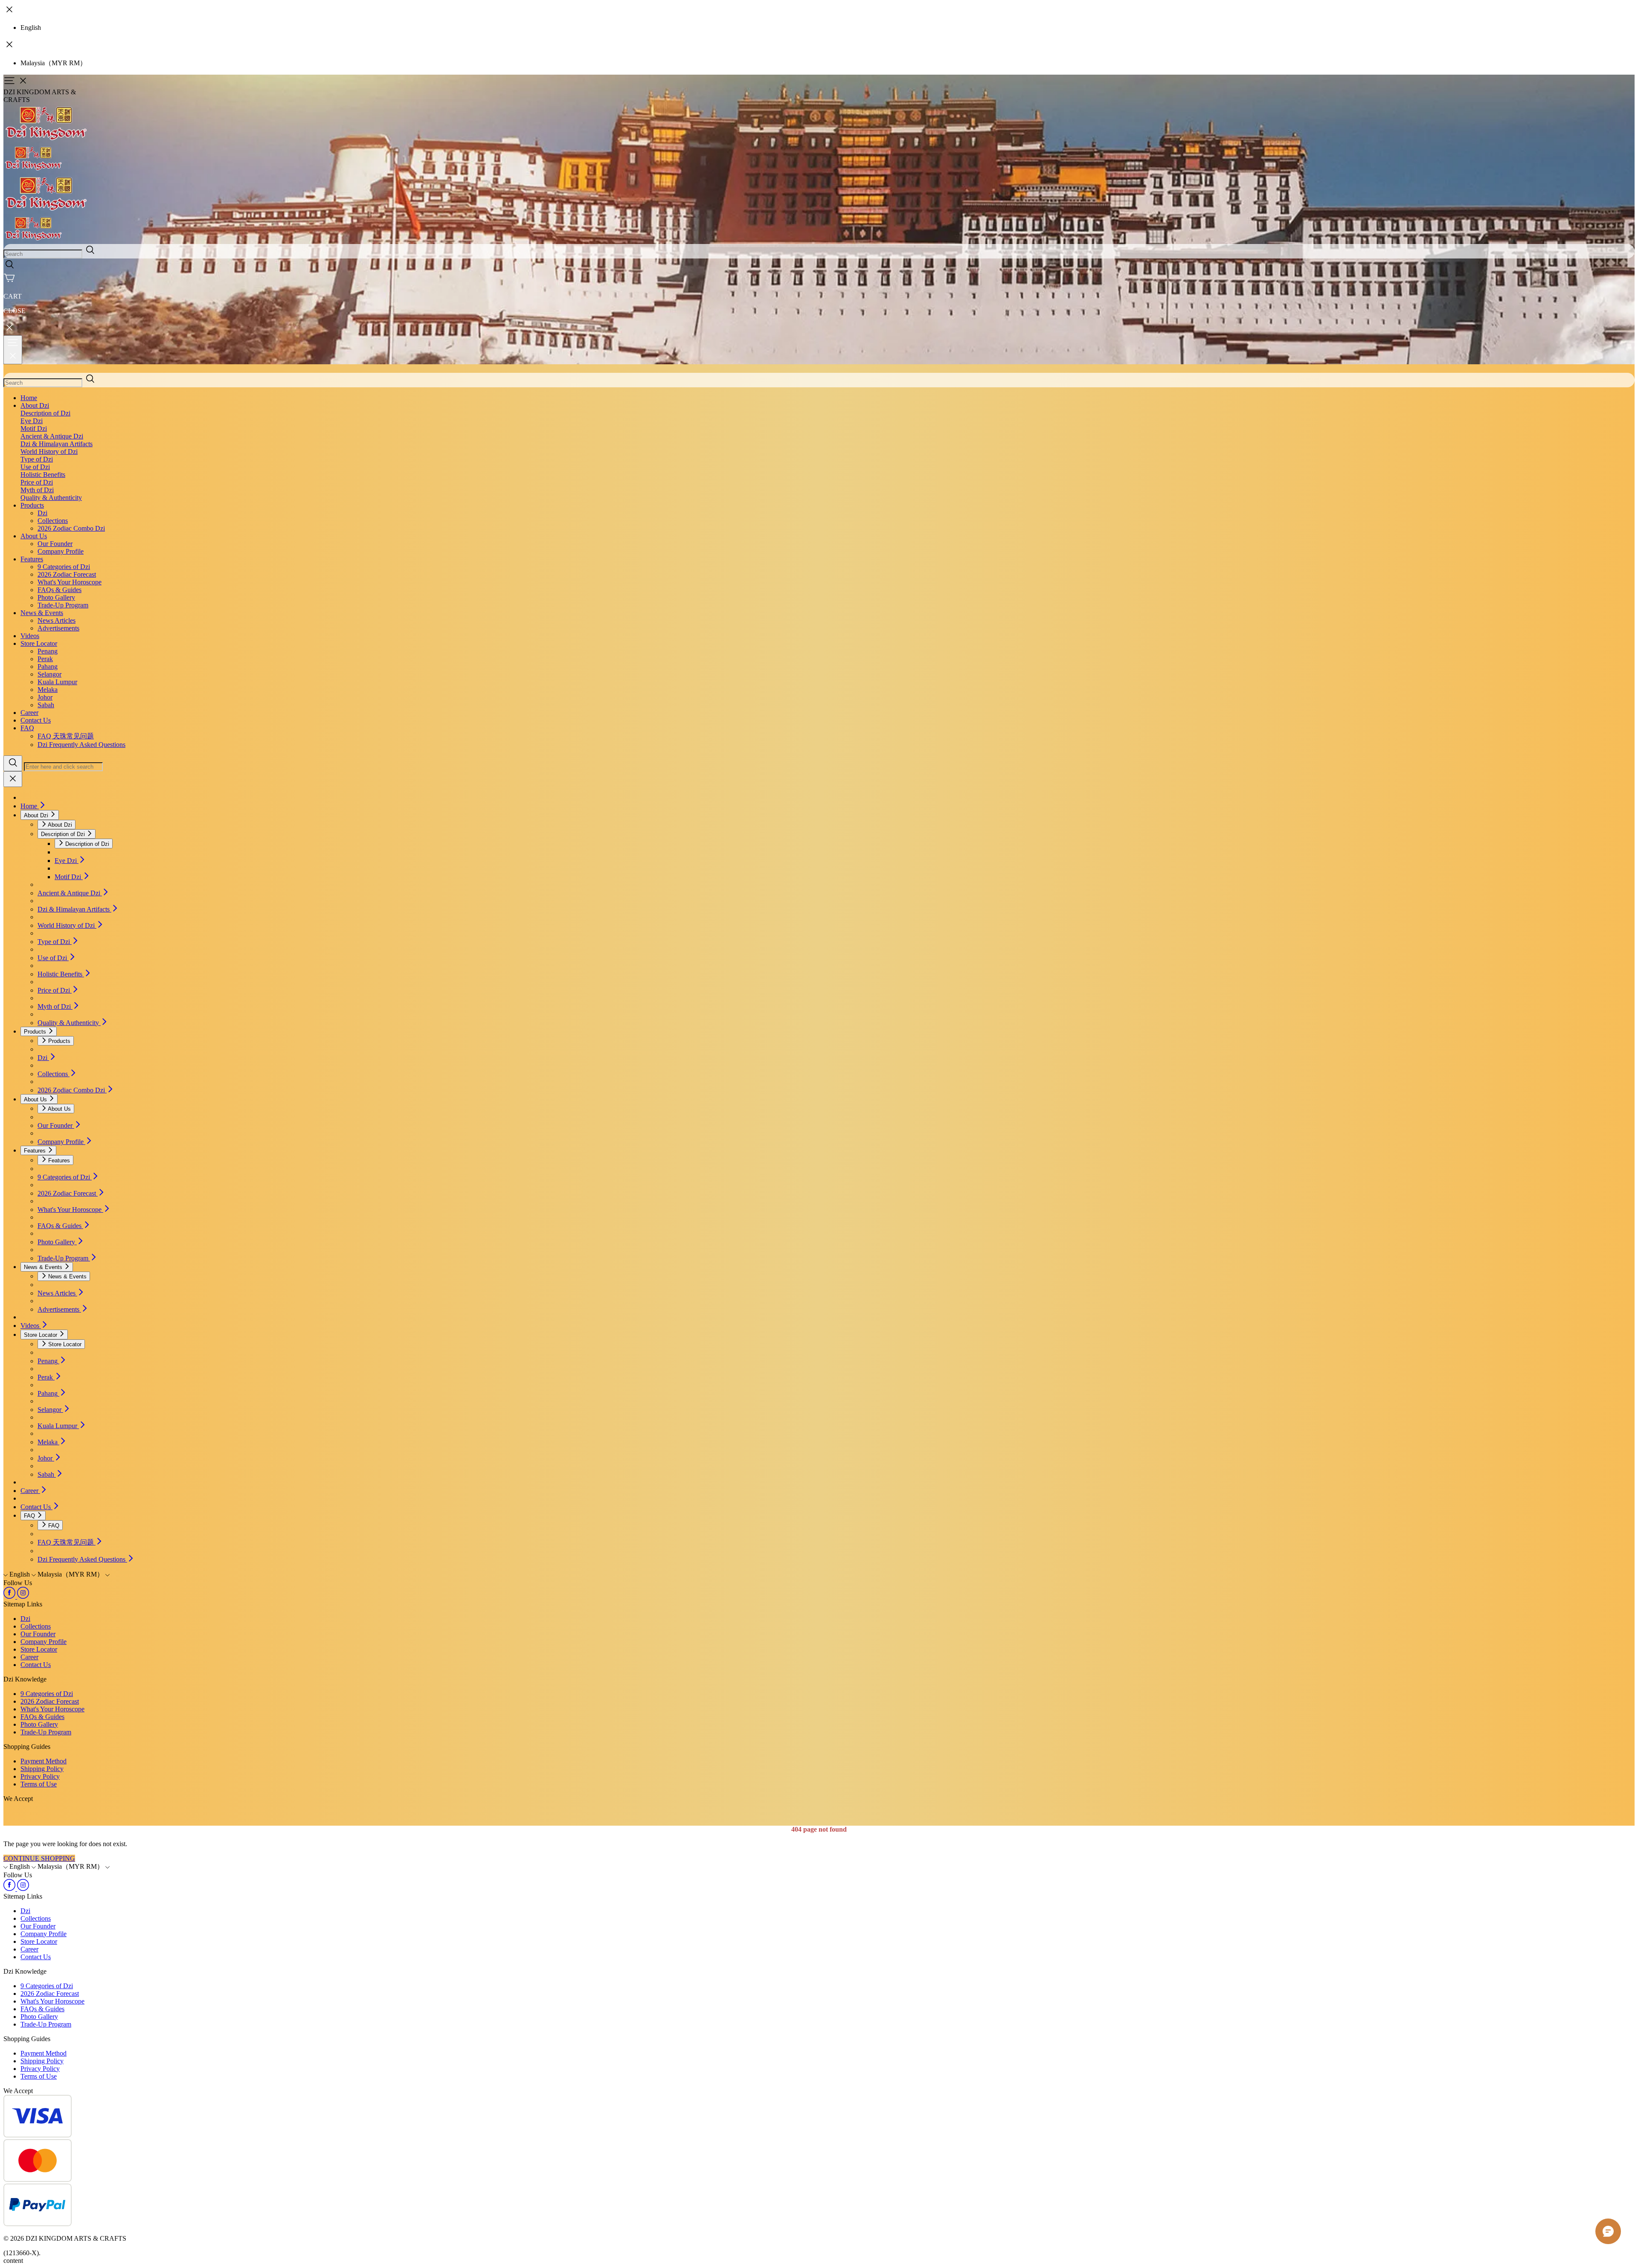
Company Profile (61, 551)
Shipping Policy (42, 1769)
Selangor (49, 674)
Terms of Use (39, 1784)
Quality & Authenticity (51, 498)
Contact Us (36, 720)
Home (29, 398)
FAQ (27, 728)
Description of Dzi (45, 413)
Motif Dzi (34, 428)
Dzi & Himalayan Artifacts (57, 444)
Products (32, 505)
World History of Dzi (49, 452)
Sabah (46, 705)
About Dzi (35, 405)
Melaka (48, 690)
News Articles (57, 620)
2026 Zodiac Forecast (67, 574)
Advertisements (58, 628)
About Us (34, 536)
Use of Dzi (35, 467)
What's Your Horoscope (70, 582)
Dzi (42, 513)
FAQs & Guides (60, 590)
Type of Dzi (37, 459)
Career (29, 713)
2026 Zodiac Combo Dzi (71, 528)
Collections (53, 521)
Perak (45, 659)
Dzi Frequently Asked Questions (81, 745)
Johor (45, 697)
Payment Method (44, 1761)
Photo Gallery (56, 597)
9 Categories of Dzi (64, 567)
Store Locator (39, 643)
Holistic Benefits (43, 475)
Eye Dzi (32, 421)
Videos (30, 636)
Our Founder (55, 544)
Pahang (48, 666)
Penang (48, 651)
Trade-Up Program (63, 605)
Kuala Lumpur (57, 682)
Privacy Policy (40, 1776)
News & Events (42, 613)
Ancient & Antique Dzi (52, 436)
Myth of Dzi (37, 490)
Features (32, 559)
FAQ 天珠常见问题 (66, 736)
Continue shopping (39, 1858)
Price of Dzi (37, 482)
